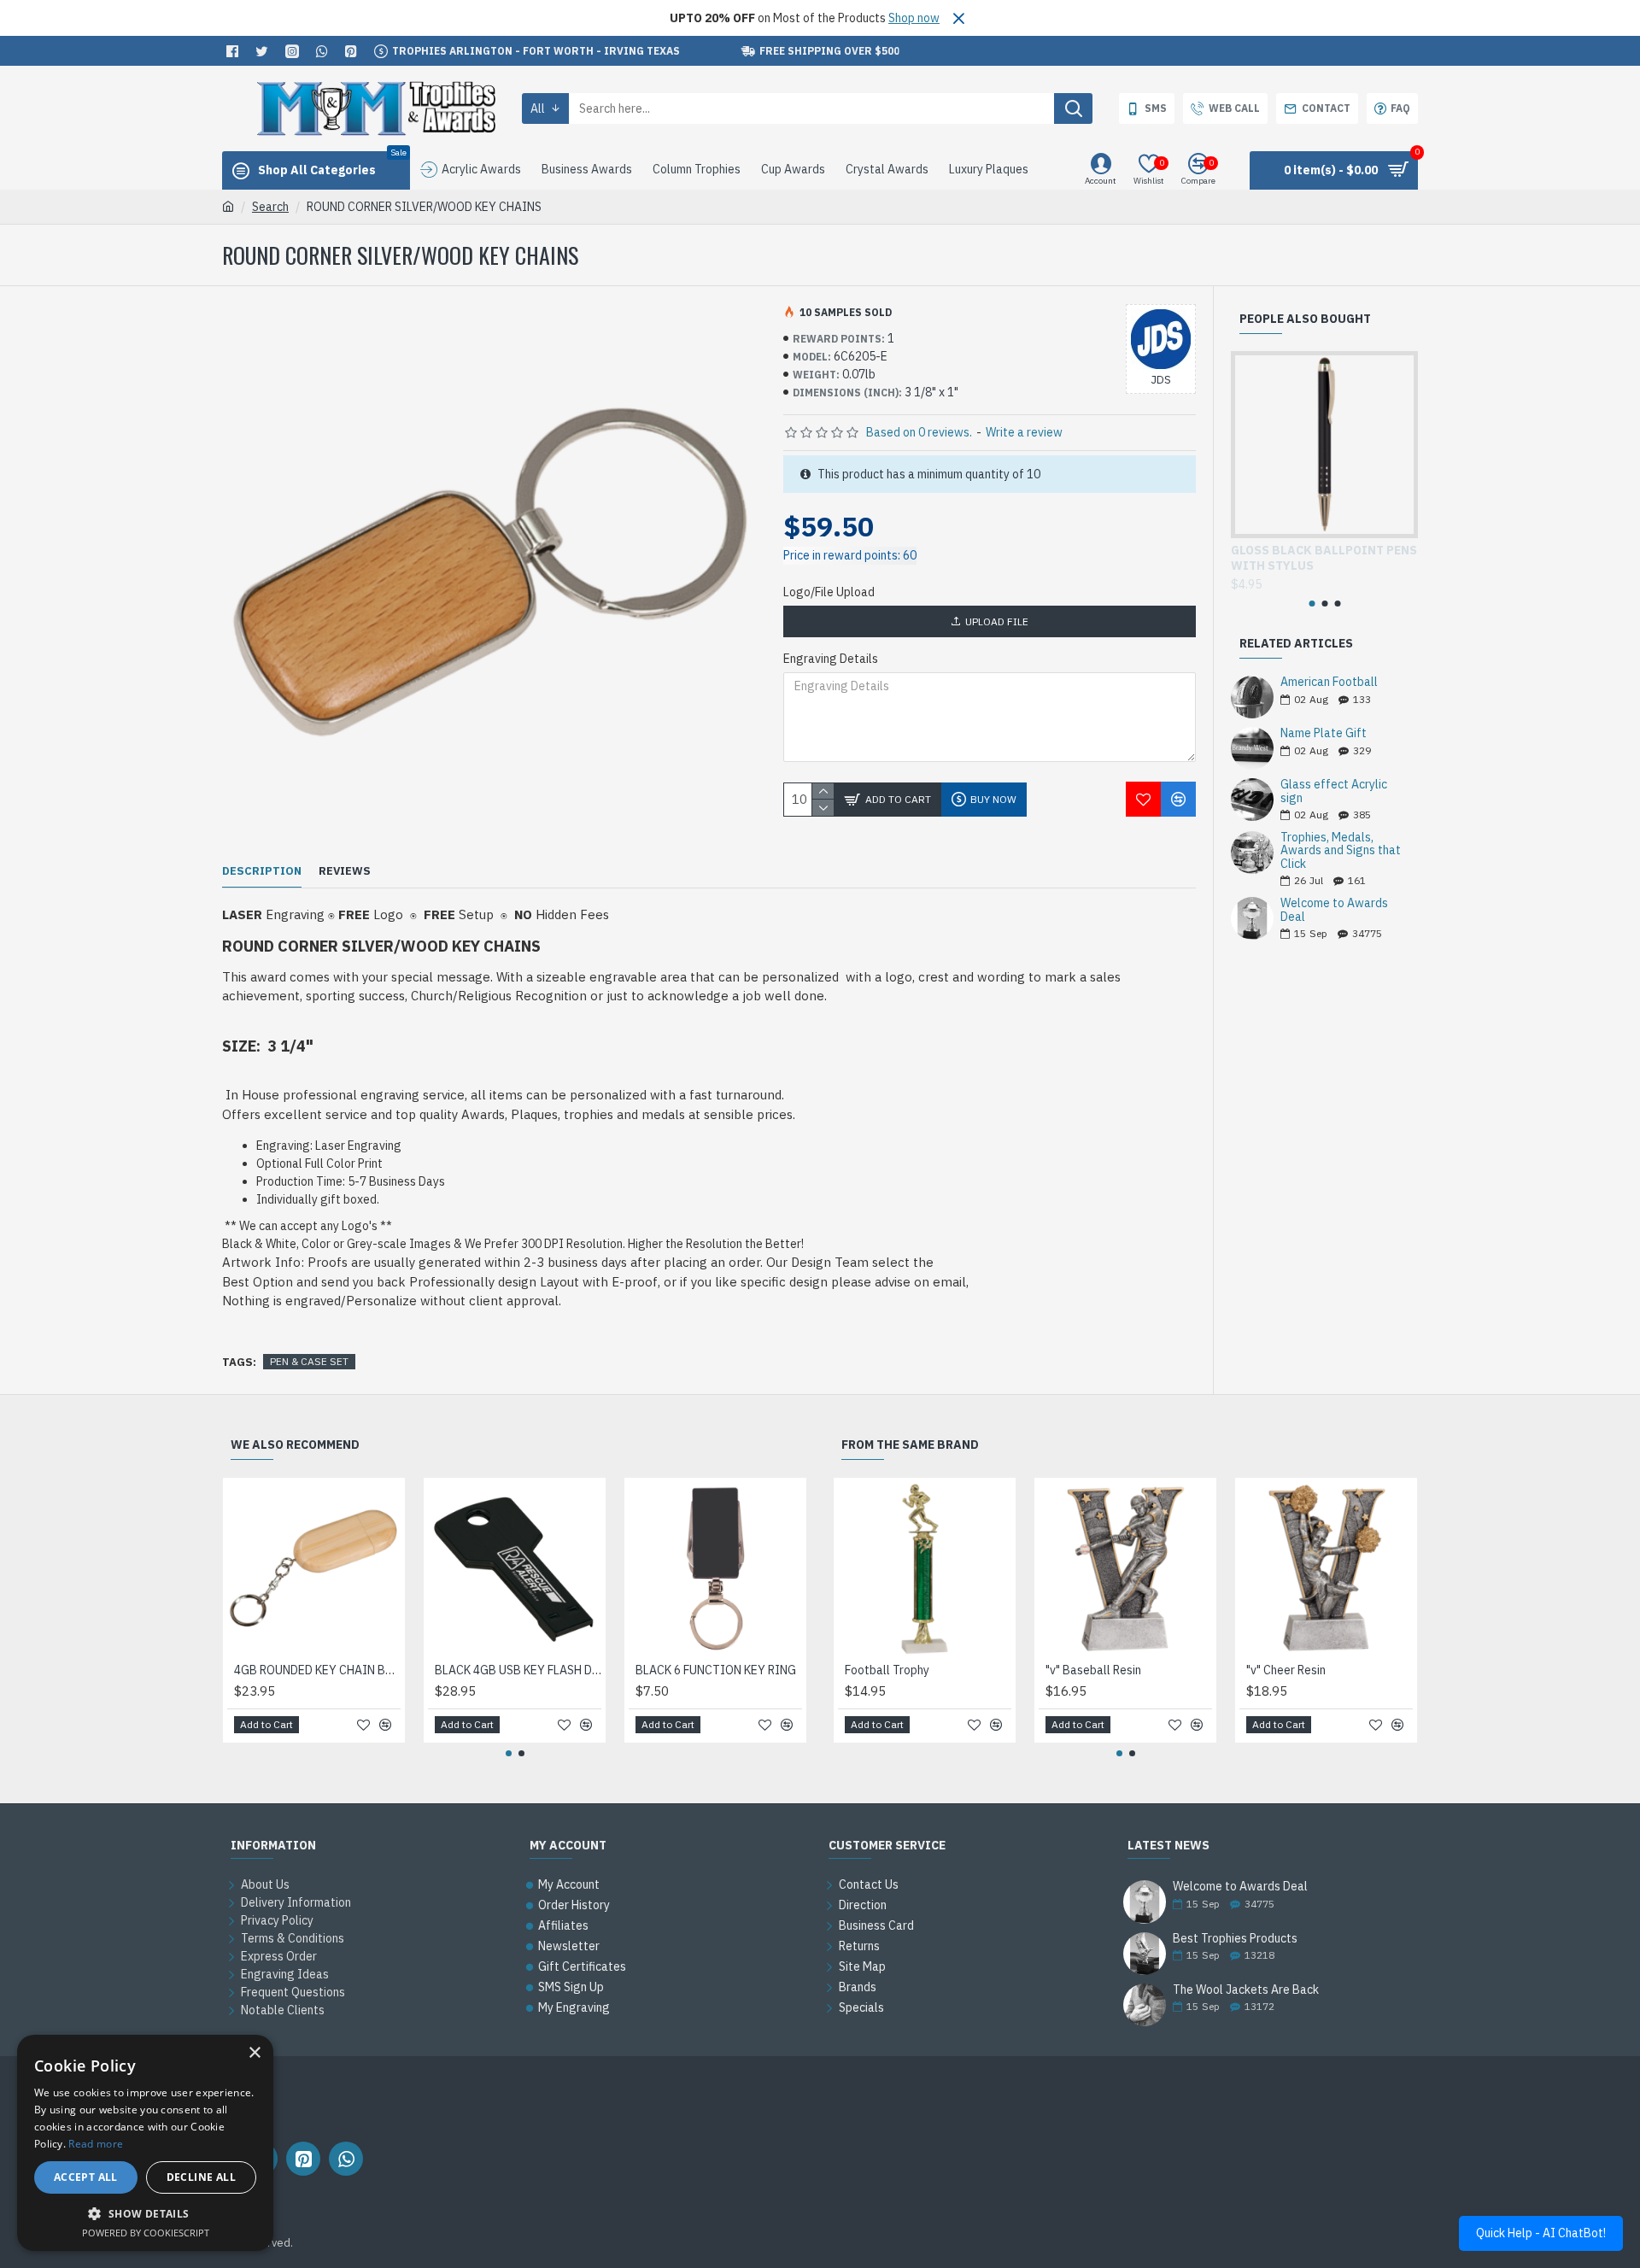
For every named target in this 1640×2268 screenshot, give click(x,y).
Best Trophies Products (1235, 1939)
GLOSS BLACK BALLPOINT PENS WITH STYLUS (1324, 558)
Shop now (914, 18)
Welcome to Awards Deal (1334, 910)
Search (270, 207)
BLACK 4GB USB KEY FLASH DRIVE (518, 1670)
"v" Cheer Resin (1286, 1670)
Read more (96, 2144)
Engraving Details (831, 659)
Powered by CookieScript (146, 2233)
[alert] (145, 2143)
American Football (1329, 682)
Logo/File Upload (829, 592)
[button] (1312, 604)
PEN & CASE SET (309, 1361)
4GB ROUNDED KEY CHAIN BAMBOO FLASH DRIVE (317, 1670)
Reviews (345, 871)
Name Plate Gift (1324, 733)
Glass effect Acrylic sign (1334, 791)
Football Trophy (887, 1670)
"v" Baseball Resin (1093, 1670)
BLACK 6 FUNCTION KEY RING (716, 1670)
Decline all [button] (201, 2177)
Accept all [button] (86, 2177)
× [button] (254, 2053)
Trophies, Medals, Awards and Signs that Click (1341, 851)
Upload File (997, 621)
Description (262, 871)
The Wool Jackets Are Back (1246, 1990)
